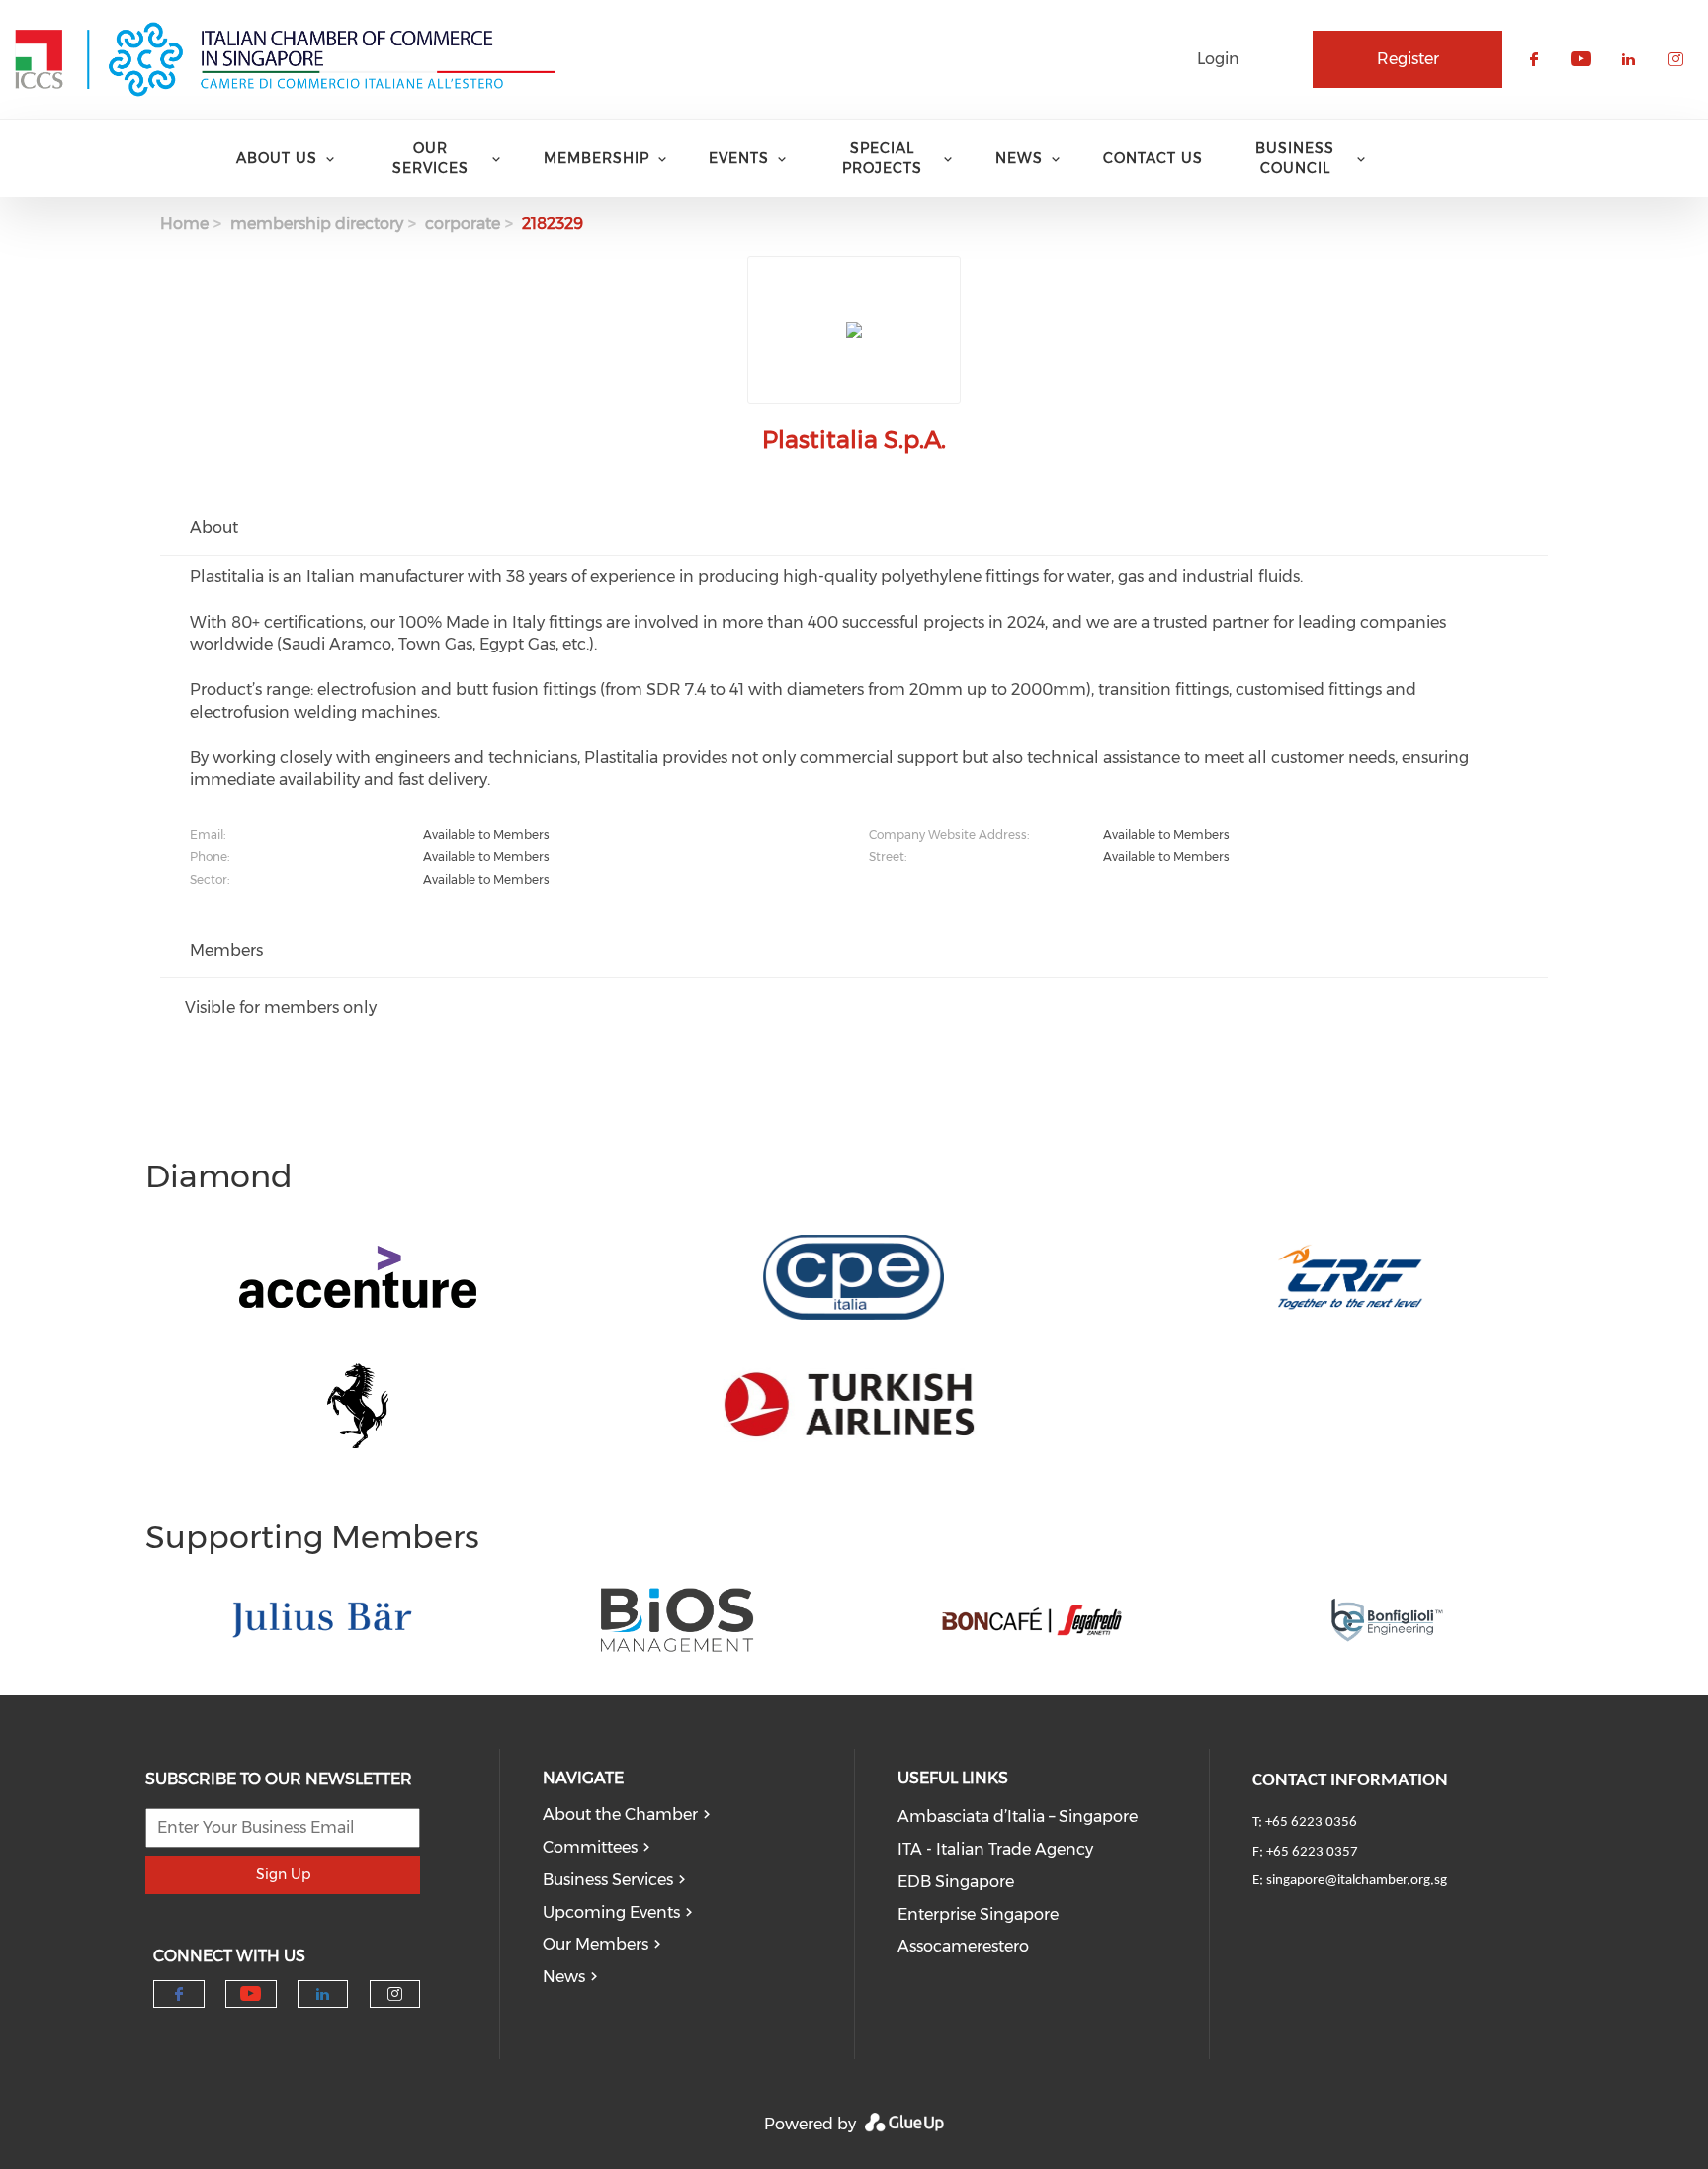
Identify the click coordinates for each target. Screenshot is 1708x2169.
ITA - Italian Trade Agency (995, 1849)
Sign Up (283, 1874)
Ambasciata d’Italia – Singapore (1018, 1817)
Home (184, 224)
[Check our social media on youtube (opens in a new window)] (251, 1995)
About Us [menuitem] (277, 158)
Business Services (608, 1880)
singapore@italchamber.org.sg (1357, 1881)
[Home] (285, 59)
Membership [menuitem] (597, 158)
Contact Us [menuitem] (1153, 158)
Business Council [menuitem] (1295, 158)
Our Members (596, 1944)
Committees (590, 1847)
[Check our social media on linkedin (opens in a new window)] (323, 1994)
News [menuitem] (1019, 158)
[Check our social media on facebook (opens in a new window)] (179, 1994)
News (564, 1977)
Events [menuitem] (739, 158)
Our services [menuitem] (430, 158)
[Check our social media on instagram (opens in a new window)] (395, 1994)
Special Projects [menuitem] (882, 158)
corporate (463, 224)
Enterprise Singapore (978, 1914)
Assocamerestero (963, 1946)
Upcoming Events (611, 1912)
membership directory (317, 224)
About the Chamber (620, 1815)
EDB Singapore (956, 1882)
